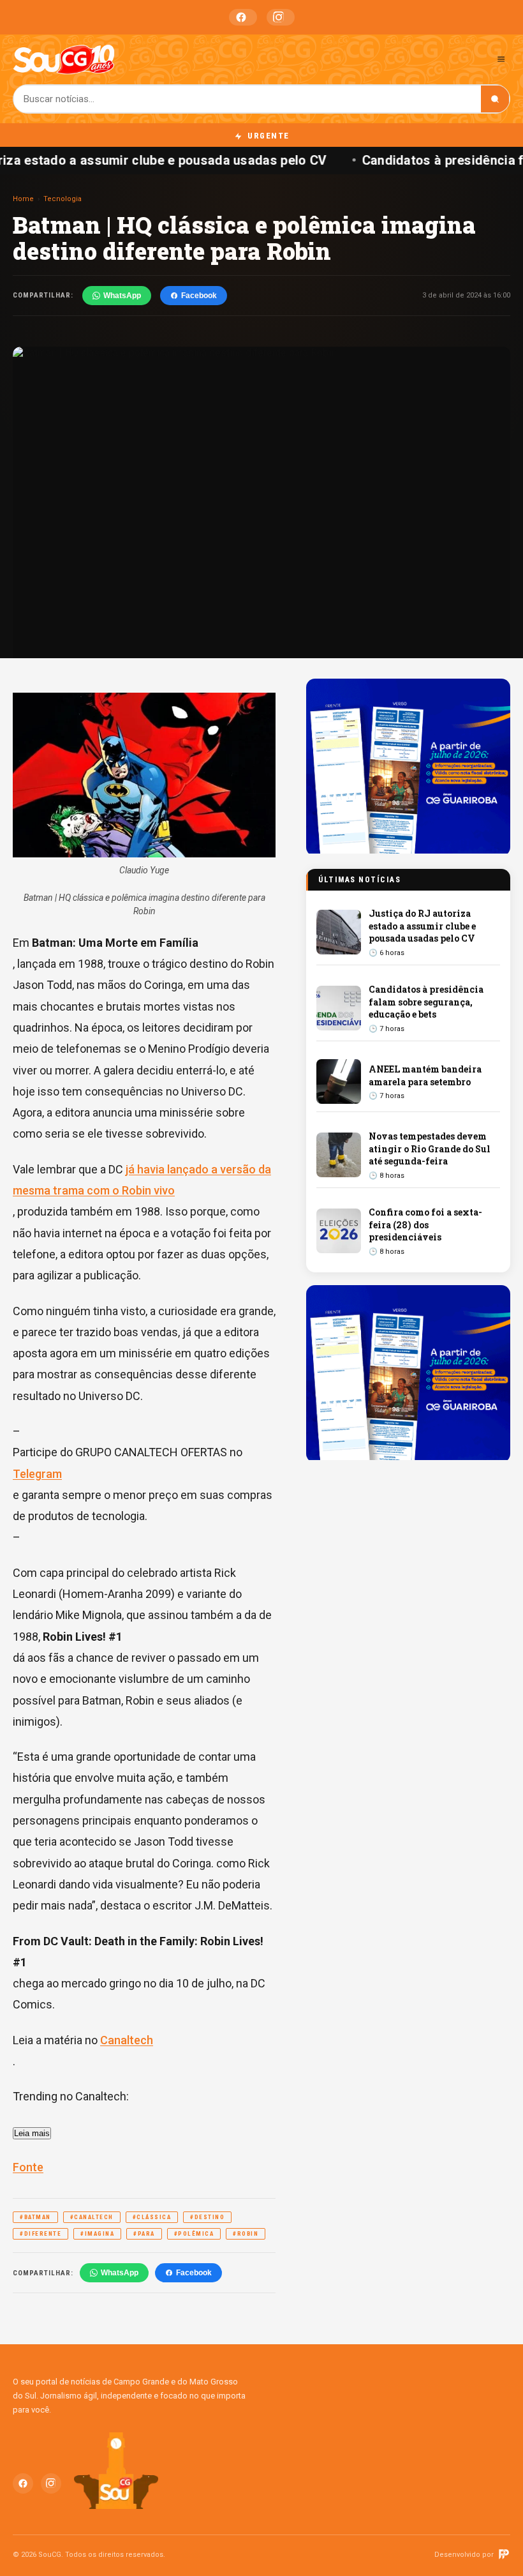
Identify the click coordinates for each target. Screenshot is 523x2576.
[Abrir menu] (501, 59)
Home (23, 199)
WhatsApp (122, 296)
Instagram (281, 17)
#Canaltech (92, 2217)
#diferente (41, 2234)
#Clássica (152, 2217)
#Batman (35, 2217)
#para (144, 2234)
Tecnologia (63, 199)
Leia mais (32, 2133)
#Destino (207, 2217)
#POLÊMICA (194, 2234)
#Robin (246, 2234)
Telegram (37, 1474)
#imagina (97, 2234)
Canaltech (127, 2040)
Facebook (243, 17)
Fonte (28, 2167)
